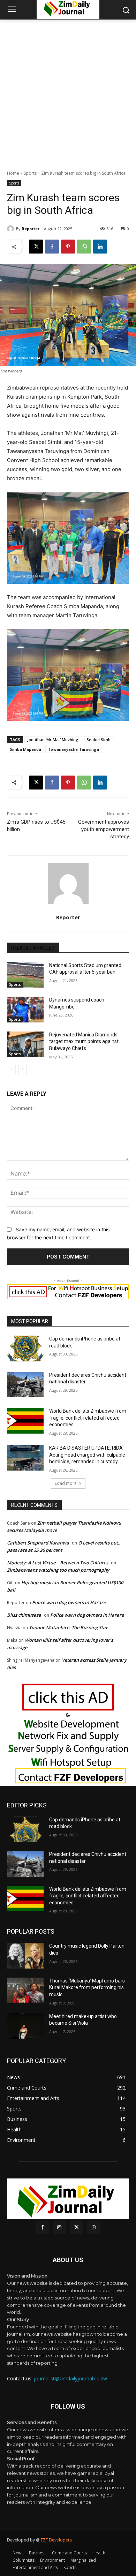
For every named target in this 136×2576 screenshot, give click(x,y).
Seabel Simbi (99, 739)
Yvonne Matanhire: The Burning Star (68, 1627)
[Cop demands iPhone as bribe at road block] (25, 1349)
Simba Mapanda (25, 749)
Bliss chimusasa (24, 1615)
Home (13, 173)
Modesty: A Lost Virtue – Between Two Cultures (58, 1563)
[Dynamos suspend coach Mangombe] (25, 1010)
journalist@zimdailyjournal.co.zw (70, 2378)
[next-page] (22, 1070)
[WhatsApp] (84, 247)
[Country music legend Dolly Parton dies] (25, 1956)
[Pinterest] (68, 247)
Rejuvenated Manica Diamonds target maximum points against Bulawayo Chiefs (84, 1041)
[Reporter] (12, 229)
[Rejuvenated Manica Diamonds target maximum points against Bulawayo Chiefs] (25, 1044)
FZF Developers (56, 2540)
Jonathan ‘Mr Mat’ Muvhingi (53, 739)
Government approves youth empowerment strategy (104, 829)
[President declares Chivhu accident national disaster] (25, 1385)
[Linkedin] (100, 247)
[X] (36, 247)
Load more (66, 1483)
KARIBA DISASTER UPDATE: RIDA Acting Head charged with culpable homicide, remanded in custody (87, 1455)
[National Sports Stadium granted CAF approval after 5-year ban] (25, 975)
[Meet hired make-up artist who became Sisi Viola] (25, 2026)
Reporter (31, 229)
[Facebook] (52, 247)
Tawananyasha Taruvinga (74, 749)
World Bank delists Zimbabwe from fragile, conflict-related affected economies (88, 1418)
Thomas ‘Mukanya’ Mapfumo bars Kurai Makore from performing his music (87, 1988)
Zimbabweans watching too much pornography (58, 1570)
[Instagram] (59, 2227)
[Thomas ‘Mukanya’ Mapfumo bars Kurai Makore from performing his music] (25, 1990)
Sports (30, 173)
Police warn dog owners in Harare (69, 1602)
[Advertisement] (68, 91)
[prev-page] (11, 1070)
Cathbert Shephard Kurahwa (38, 1543)
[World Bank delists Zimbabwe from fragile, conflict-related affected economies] (25, 1421)
